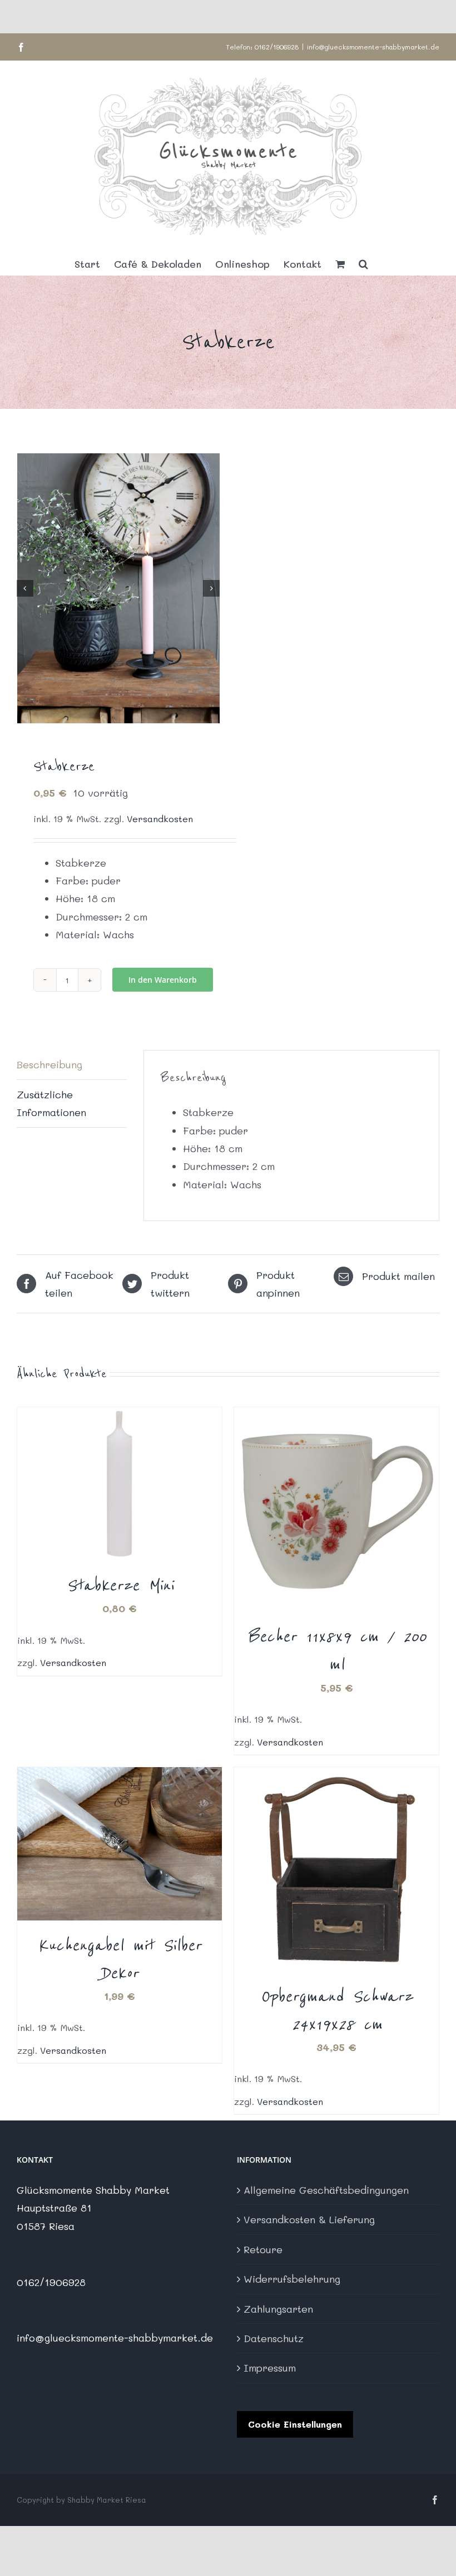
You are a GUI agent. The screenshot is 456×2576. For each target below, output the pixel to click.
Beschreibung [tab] (49, 1064)
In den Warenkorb (163, 980)
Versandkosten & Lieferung (309, 2219)
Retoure (263, 2249)
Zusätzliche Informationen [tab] (51, 1103)
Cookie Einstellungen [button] (295, 2424)
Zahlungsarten (278, 2309)
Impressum (270, 2368)
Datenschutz (274, 2338)
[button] (363, 264)
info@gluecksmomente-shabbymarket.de (373, 47)
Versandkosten (160, 819)
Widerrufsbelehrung (292, 2279)
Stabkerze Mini (120, 1585)
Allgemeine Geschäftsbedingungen (326, 2190)
